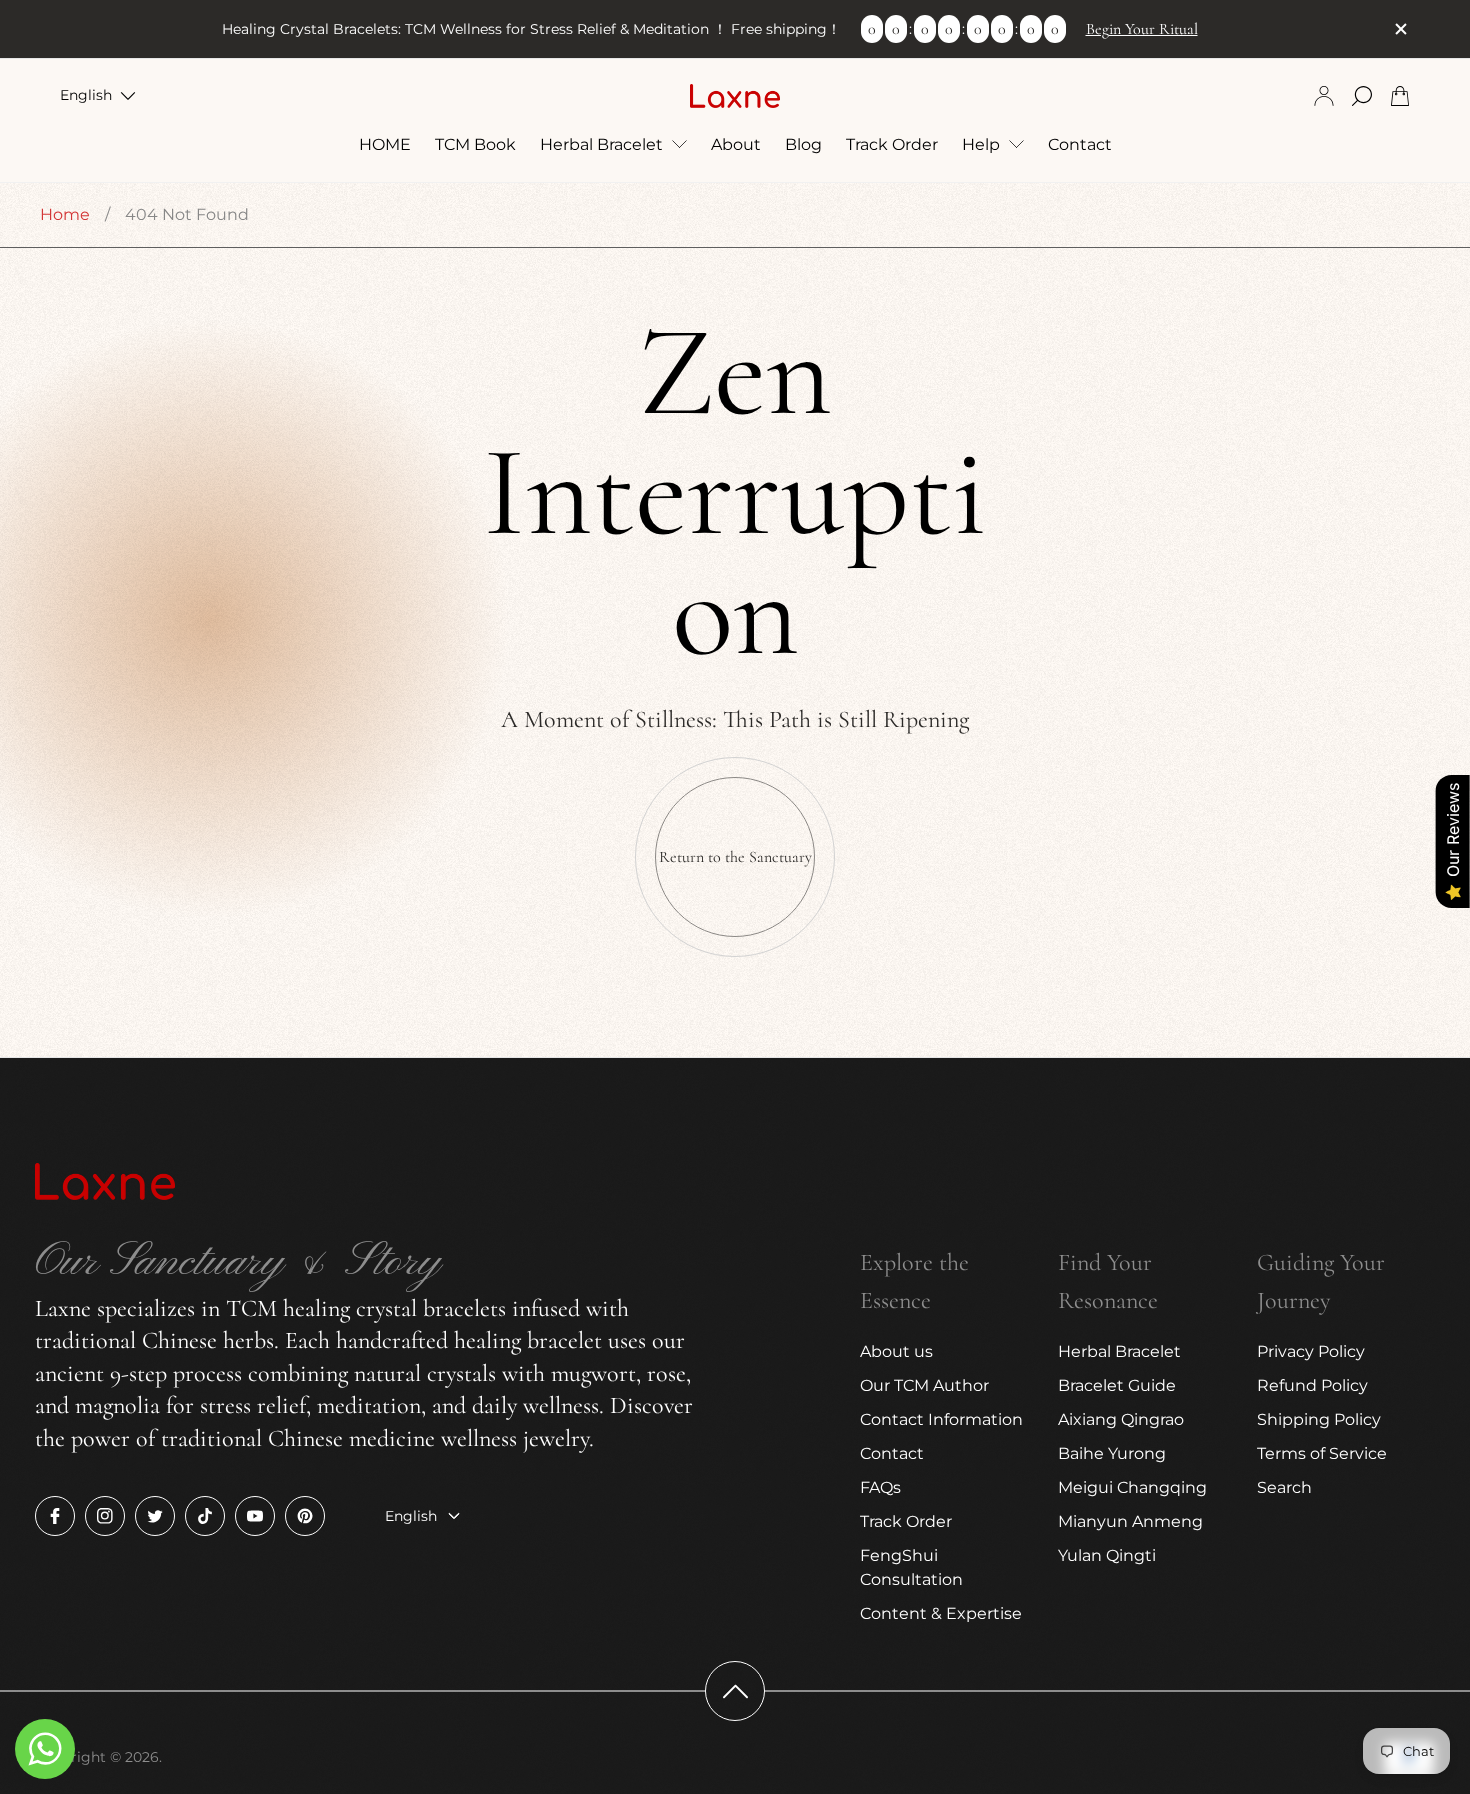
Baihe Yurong (1112, 1453)
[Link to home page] (105, 1183)
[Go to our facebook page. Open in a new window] (55, 1516)
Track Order (906, 1521)
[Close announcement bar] (1400, 29)
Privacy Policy (1311, 1351)
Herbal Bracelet (1119, 1351)
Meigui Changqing (1132, 1487)
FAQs (880, 1487)
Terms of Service (1322, 1453)
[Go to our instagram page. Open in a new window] (105, 1516)
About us (896, 1351)
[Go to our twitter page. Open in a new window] (155, 1516)
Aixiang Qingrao (1121, 1419)
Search (1284, 1487)
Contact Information (941, 1419)
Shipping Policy (1319, 1419)
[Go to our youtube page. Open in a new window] (255, 1516)
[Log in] (1324, 96)
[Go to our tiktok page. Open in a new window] (205, 1516)
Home (65, 214)
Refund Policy (1312, 1385)
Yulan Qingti (1107, 1555)
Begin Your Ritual (1142, 29)
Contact (892, 1453)
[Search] (1362, 96)
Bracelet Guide (1117, 1385)
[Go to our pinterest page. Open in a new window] (305, 1516)
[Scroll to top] (735, 1691)
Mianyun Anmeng (1130, 1521)
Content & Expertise (941, 1613)
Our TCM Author (924, 1385)
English (86, 95)
